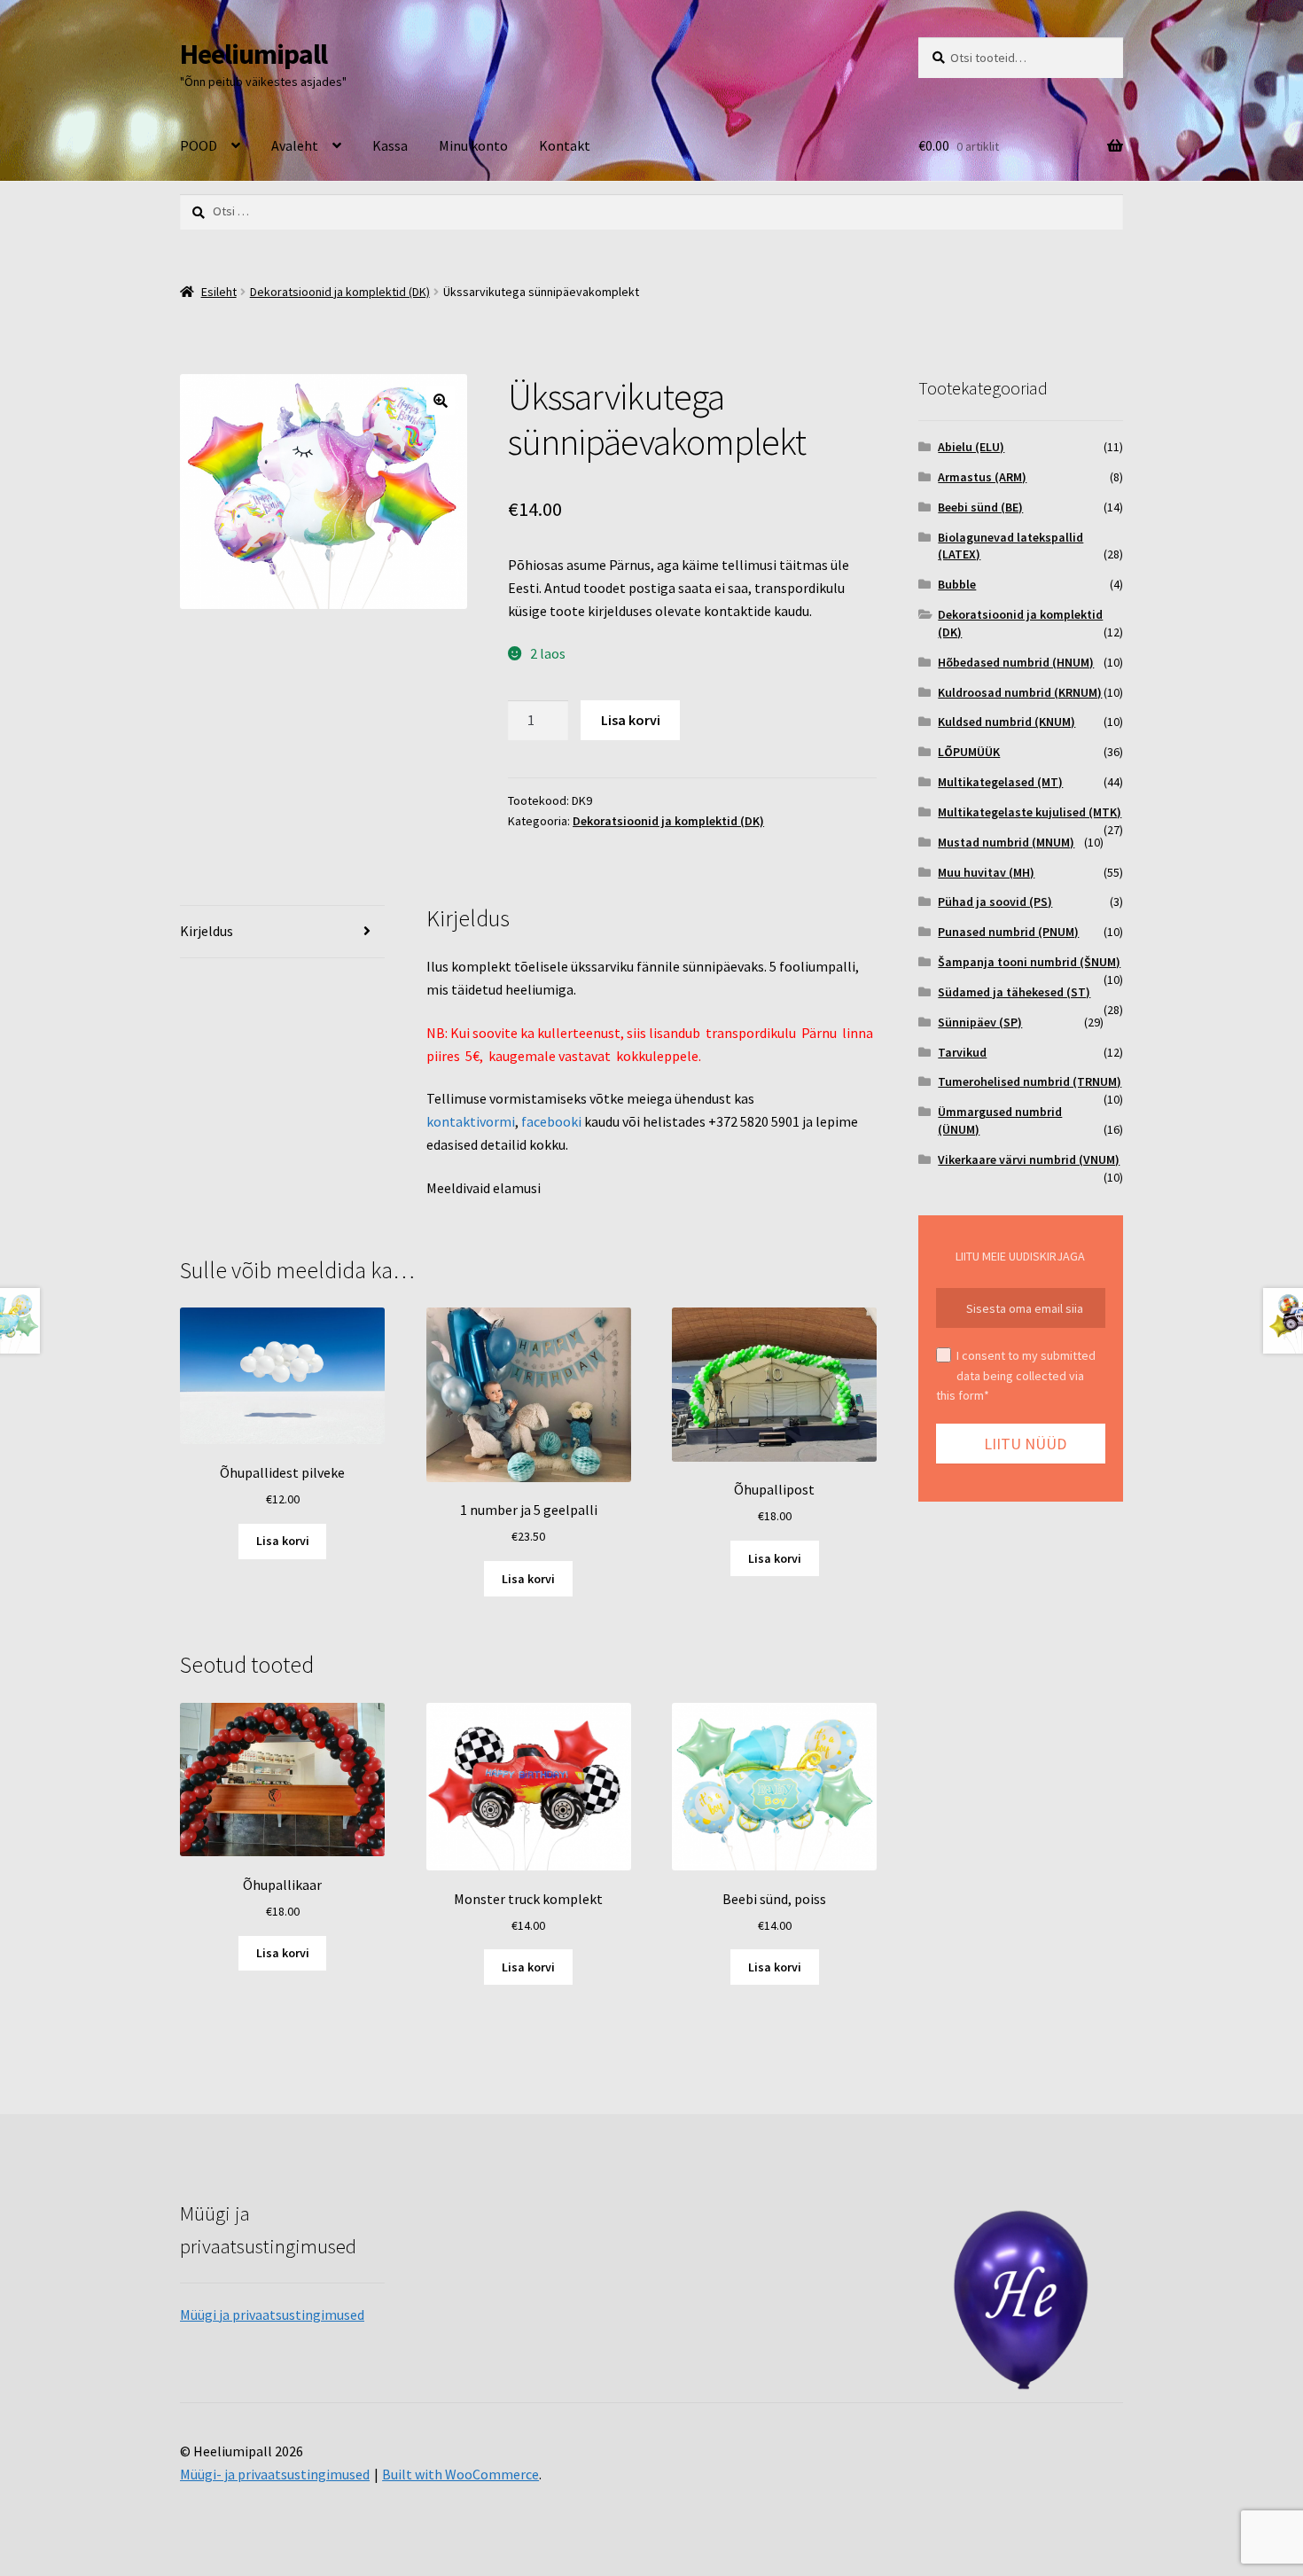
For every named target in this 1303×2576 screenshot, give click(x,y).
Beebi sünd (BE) (980, 507)
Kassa (390, 145)
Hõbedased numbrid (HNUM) (1016, 662)
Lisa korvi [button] (283, 1541)
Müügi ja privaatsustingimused (272, 2314)
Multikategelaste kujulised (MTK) (1030, 812)
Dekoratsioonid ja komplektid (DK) (340, 292)
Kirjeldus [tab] (207, 931)
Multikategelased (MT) (1000, 782)
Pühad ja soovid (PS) (995, 902)
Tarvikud (962, 1052)
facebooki (551, 1121)
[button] (441, 401)
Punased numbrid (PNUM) (1008, 932)
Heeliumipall (254, 54)
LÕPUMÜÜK (969, 752)
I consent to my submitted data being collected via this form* (1016, 1375)
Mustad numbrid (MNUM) (1006, 842)
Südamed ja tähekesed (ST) (1014, 992)
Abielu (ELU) (971, 447)
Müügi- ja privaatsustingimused (275, 2474)
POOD (199, 145)
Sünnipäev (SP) (980, 1022)
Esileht (219, 292)
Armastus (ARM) (982, 477)
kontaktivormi (471, 1121)
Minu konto (473, 145)
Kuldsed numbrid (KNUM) (1007, 722)
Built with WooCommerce (460, 2474)
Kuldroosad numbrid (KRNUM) (1020, 692)
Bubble (957, 584)
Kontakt (565, 145)
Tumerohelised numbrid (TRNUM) (1030, 1081)
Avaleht (295, 145)
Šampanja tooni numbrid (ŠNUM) (1029, 962)
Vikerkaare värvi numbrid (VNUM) (1029, 1159)
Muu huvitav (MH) (986, 872)
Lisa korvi (631, 720)
